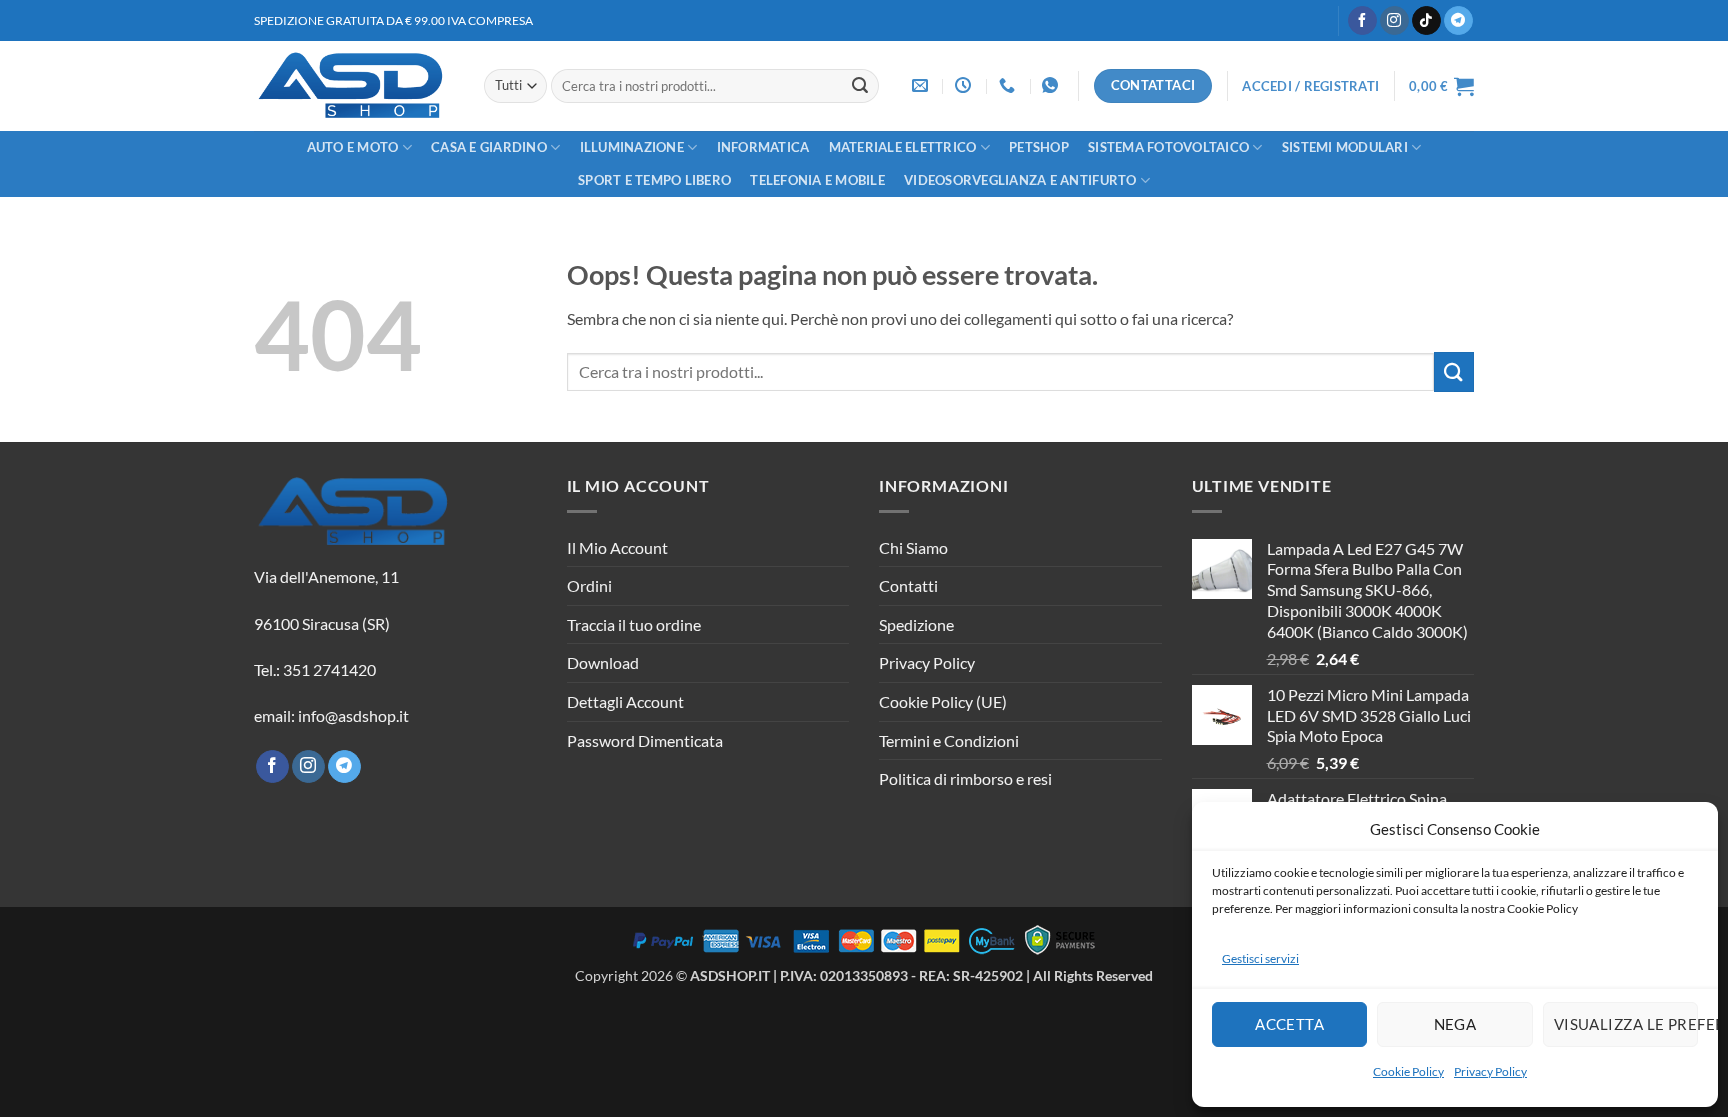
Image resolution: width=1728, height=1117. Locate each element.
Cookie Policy (1408, 1071)
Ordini (589, 585)
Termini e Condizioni (949, 740)
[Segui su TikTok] (1426, 21)
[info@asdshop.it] (922, 85)
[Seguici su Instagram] (1394, 21)
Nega (1455, 1024)
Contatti (908, 585)
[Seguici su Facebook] (1362, 21)
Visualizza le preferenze (1626, 1024)
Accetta (1289, 1024)
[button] (1310, 86)
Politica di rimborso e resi (965, 778)
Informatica (763, 147)
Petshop (1039, 147)
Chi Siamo (913, 547)
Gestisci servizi (1260, 958)
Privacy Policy (1490, 1071)
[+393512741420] (1052, 85)
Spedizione (916, 624)
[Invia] (860, 86)
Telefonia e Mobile (817, 180)
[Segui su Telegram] (1458, 21)
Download (603, 662)
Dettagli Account (625, 701)
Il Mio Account (617, 547)
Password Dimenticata (645, 740)
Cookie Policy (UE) (943, 701)
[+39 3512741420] (1009, 85)
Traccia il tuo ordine (634, 624)
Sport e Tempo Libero (654, 180)
